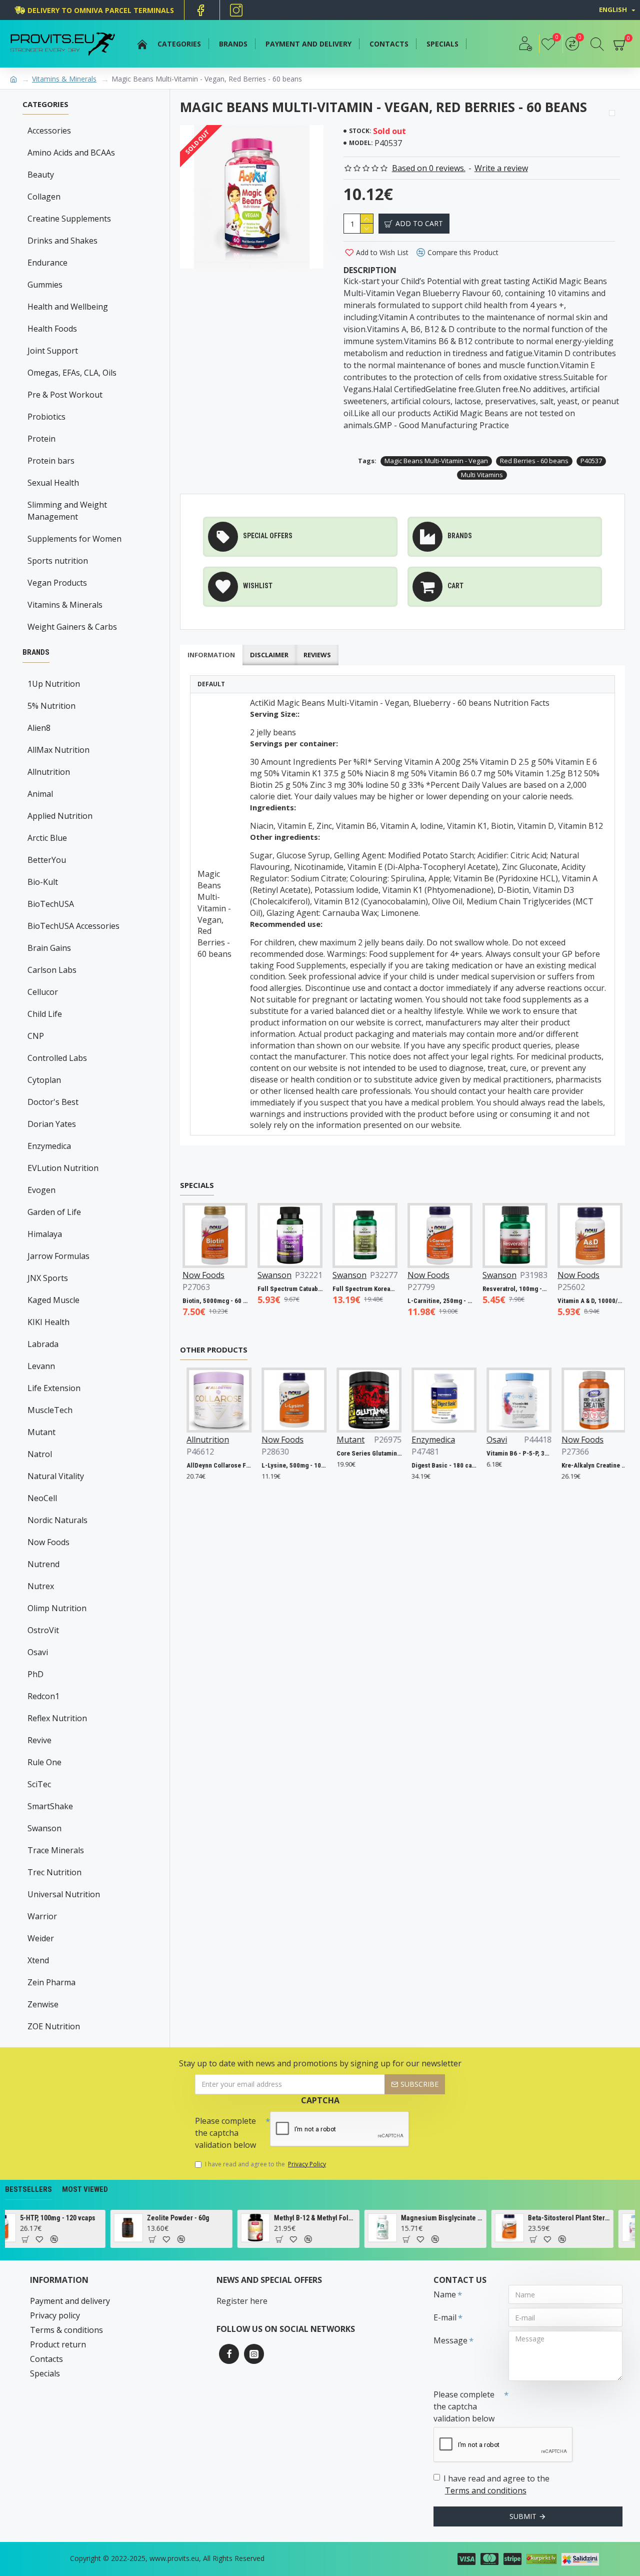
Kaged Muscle (53, 1300)
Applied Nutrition (60, 816)
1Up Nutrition (54, 684)
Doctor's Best (53, 1102)
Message (450, 2340)
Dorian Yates (52, 1124)
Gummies (45, 285)
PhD (35, 1674)
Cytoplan (44, 1080)
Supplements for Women (74, 539)
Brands (36, 652)
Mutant (41, 1432)
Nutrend (43, 1564)
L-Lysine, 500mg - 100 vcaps (291, 1465)
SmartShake (50, 1806)
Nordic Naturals (57, 1520)
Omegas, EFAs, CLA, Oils (72, 373)
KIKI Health (48, 1322)
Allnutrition (49, 772)
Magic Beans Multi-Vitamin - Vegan (436, 461)
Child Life (45, 1014)
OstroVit (43, 1630)
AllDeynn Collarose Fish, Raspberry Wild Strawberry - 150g (216, 1465)
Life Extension (54, 1388)
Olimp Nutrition (57, 1608)
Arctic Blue (47, 838)
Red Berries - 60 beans (534, 461)
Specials (197, 1185)
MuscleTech (50, 1410)
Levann (41, 1366)
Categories (45, 104)
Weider (41, 1938)
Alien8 (39, 728)
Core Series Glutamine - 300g (366, 1453)
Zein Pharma (51, 1982)
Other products (214, 1350)
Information (211, 655)
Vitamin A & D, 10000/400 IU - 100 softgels (566, 1301)
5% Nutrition (51, 706)
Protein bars (51, 461)
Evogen (41, 1190)
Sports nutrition (58, 561)
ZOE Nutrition (54, 2026)
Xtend (38, 1960)
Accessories (49, 131)
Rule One (44, 1762)
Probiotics (46, 417)
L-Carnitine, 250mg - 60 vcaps (416, 1301)
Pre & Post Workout (65, 395)
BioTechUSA (51, 904)
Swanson (44, 1828)
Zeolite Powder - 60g (102, 2218)
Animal (40, 794)
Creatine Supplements (69, 219)
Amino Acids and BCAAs (71, 153)
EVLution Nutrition (63, 1168)
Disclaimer (269, 655)
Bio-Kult (43, 882)
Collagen (44, 197)
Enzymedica (49, 1146)
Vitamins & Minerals (64, 79)
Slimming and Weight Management (67, 511)
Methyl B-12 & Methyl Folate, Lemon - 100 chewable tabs (239, 2218)
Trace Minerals (56, 1850)
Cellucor (43, 992)
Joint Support (53, 351)
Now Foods (48, 1542)
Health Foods (52, 329)
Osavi (38, 1652)
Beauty (41, 175)
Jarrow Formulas (58, 1256)
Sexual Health (53, 483)
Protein (41, 439)
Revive (39, 1740)
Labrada (43, 1344)
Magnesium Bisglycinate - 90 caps (366, 2218)
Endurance (47, 263)
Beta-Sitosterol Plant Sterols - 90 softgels (493, 2218)
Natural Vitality (56, 1476)
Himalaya (45, 1234)
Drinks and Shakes (62, 241)
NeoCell (42, 1498)
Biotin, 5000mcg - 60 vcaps (191, 1301)
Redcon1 (43, 1696)
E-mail (445, 2317)
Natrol (40, 1454)
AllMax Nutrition (58, 750)
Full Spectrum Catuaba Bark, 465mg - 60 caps (266, 1289)
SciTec (39, 1784)
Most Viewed (85, 2189)
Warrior (42, 1916)
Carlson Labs (52, 970)
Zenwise (43, 2004)
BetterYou (47, 860)
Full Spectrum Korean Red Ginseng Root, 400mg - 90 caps (341, 1289)
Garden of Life (54, 1212)
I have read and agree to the (265, 2164)
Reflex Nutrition (57, 1718)
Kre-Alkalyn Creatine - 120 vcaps (591, 1465)
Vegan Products (57, 583)
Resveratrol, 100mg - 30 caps (491, 1289)
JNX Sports (48, 1278)
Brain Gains (49, 948)
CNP (36, 1036)
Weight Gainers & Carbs (72, 627)
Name (445, 2294)
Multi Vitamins (482, 475)
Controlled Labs (57, 1058)
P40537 (591, 461)
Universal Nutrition (64, 1894)
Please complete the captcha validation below (225, 2133)
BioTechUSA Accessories (73, 926)
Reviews (317, 655)
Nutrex (41, 1586)
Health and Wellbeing (68, 307)
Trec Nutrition (54, 1872)
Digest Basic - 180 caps (441, 1465)
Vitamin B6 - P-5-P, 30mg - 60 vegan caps (516, 1453)
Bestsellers (28, 2189)
